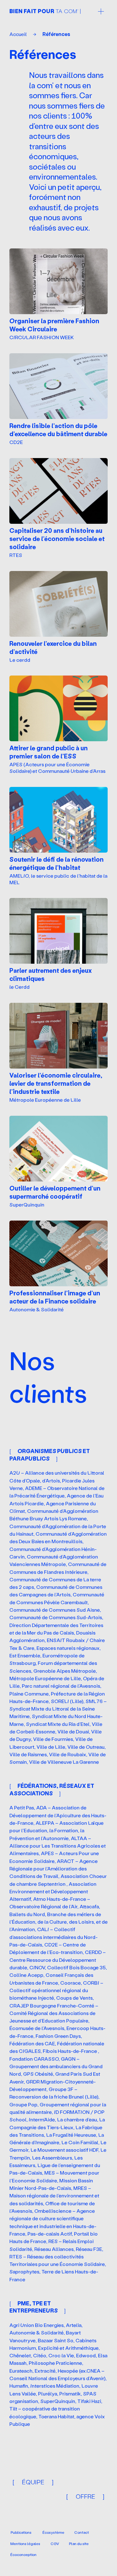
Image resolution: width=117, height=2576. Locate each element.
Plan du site (79, 2544)
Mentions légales (25, 2544)
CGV (55, 2544)
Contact (82, 2532)
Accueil (18, 34)
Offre (85, 2496)
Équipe (33, 2482)
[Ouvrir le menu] (101, 11)
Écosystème (53, 2532)
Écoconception (23, 2555)
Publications (21, 2532)
